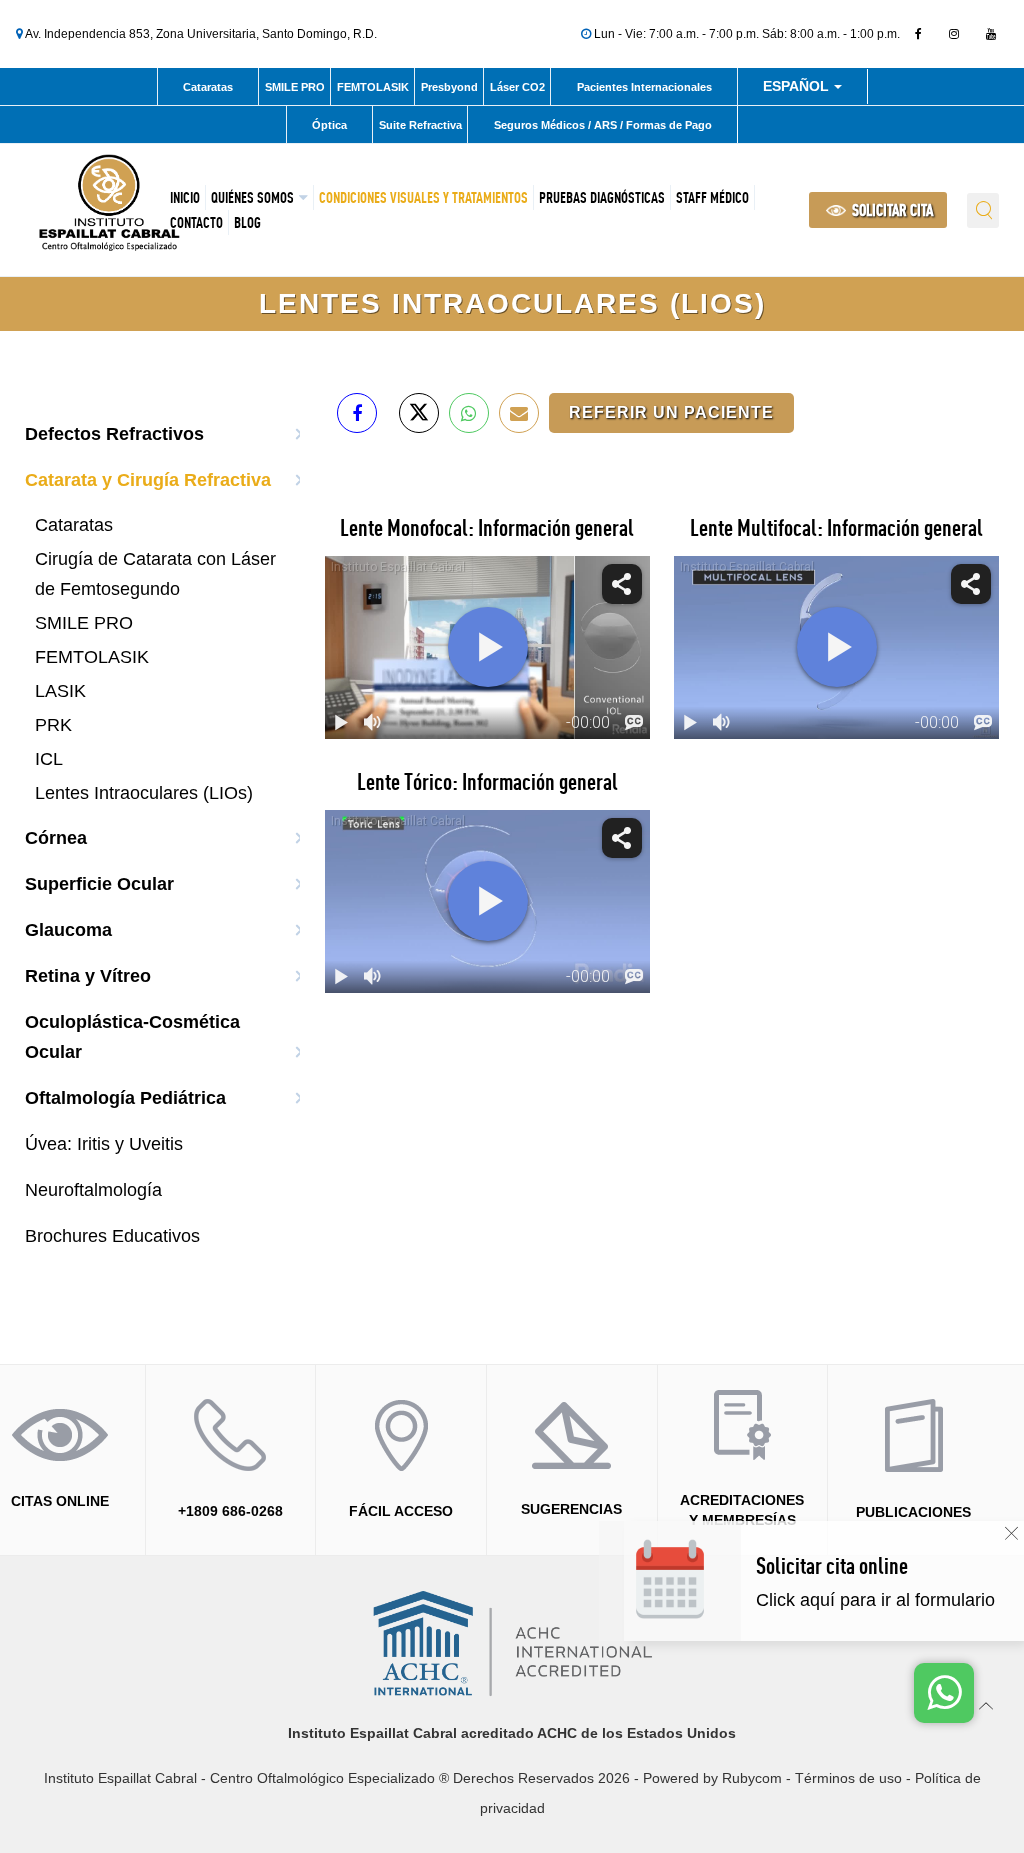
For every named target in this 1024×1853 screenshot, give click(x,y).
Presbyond (449, 87)
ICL (49, 759)
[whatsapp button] (944, 1693)
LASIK (60, 691)
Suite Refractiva (420, 125)
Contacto (196, 222)
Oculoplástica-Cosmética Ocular (132, 1037)
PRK (53, 725)
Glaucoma (68, 930)
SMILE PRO (295, 87)
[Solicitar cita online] (882, 1601)
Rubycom (752, 1778)
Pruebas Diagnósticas (602, 197)
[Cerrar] (1011, 1533)
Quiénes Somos (252, 197)
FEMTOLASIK (373, 87)
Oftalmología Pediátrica (125, 1098)
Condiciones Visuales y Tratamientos (423, 197)
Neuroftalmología (93, 1190)
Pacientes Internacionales (644, 87)
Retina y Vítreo (88, 976)
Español (798, 89)
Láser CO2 (517, 87)
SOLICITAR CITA (891, 210)
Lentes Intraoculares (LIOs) (144, 793)
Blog (247, 222)
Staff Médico (712, 197)
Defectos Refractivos (114, 434)
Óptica (329, 125)
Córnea (56, 838)
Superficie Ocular (99, 884)
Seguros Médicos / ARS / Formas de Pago (603, 125)
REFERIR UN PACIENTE (671, 412)
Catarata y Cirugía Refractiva (148, 480)
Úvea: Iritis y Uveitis (104, 1144)
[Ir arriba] (986, 1704)
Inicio (185, 197)
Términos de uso (848, 1778)
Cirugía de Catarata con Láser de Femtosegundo (155, 574)
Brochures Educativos (112, 1236)
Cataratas (208, 87)
